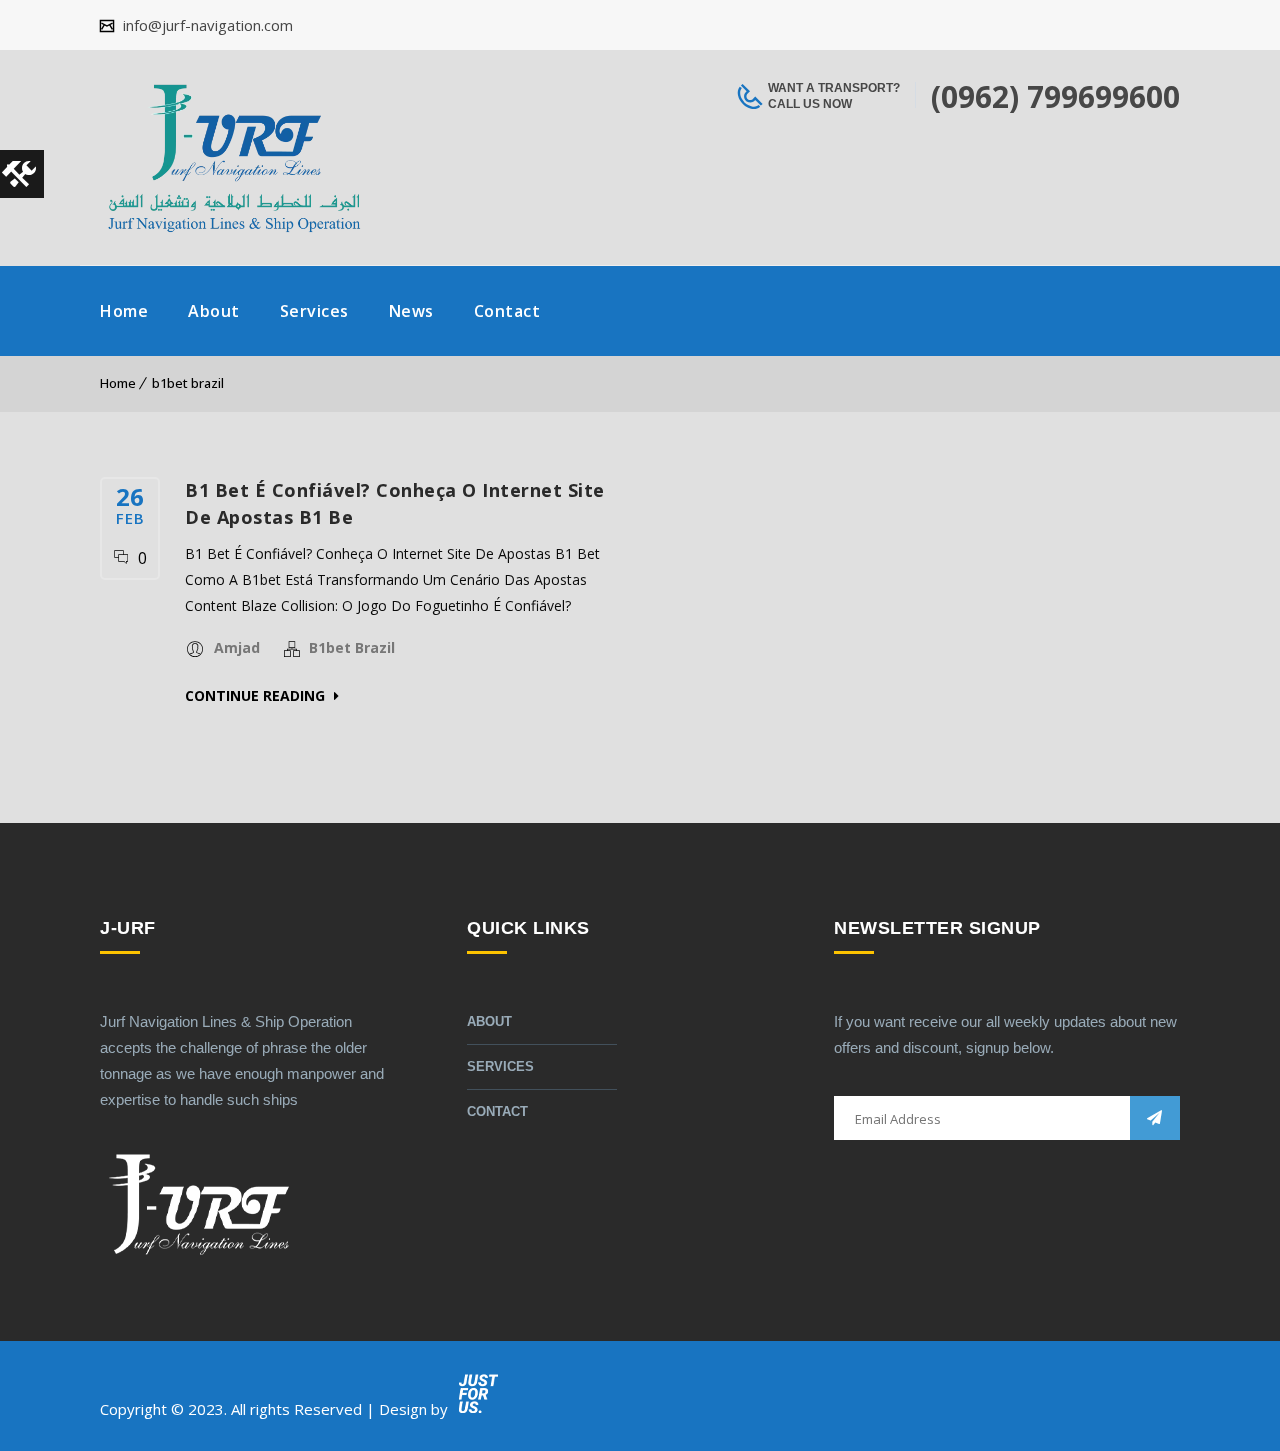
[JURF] (233, 158)
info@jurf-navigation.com (206, 25)
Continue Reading (257, 695)
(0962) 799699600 (1055, 96)
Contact (507, 311)
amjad (237, 647)
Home (124, 311)
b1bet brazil (188, 383)
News (411, 311)
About (214, 311)
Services (314, 311)
